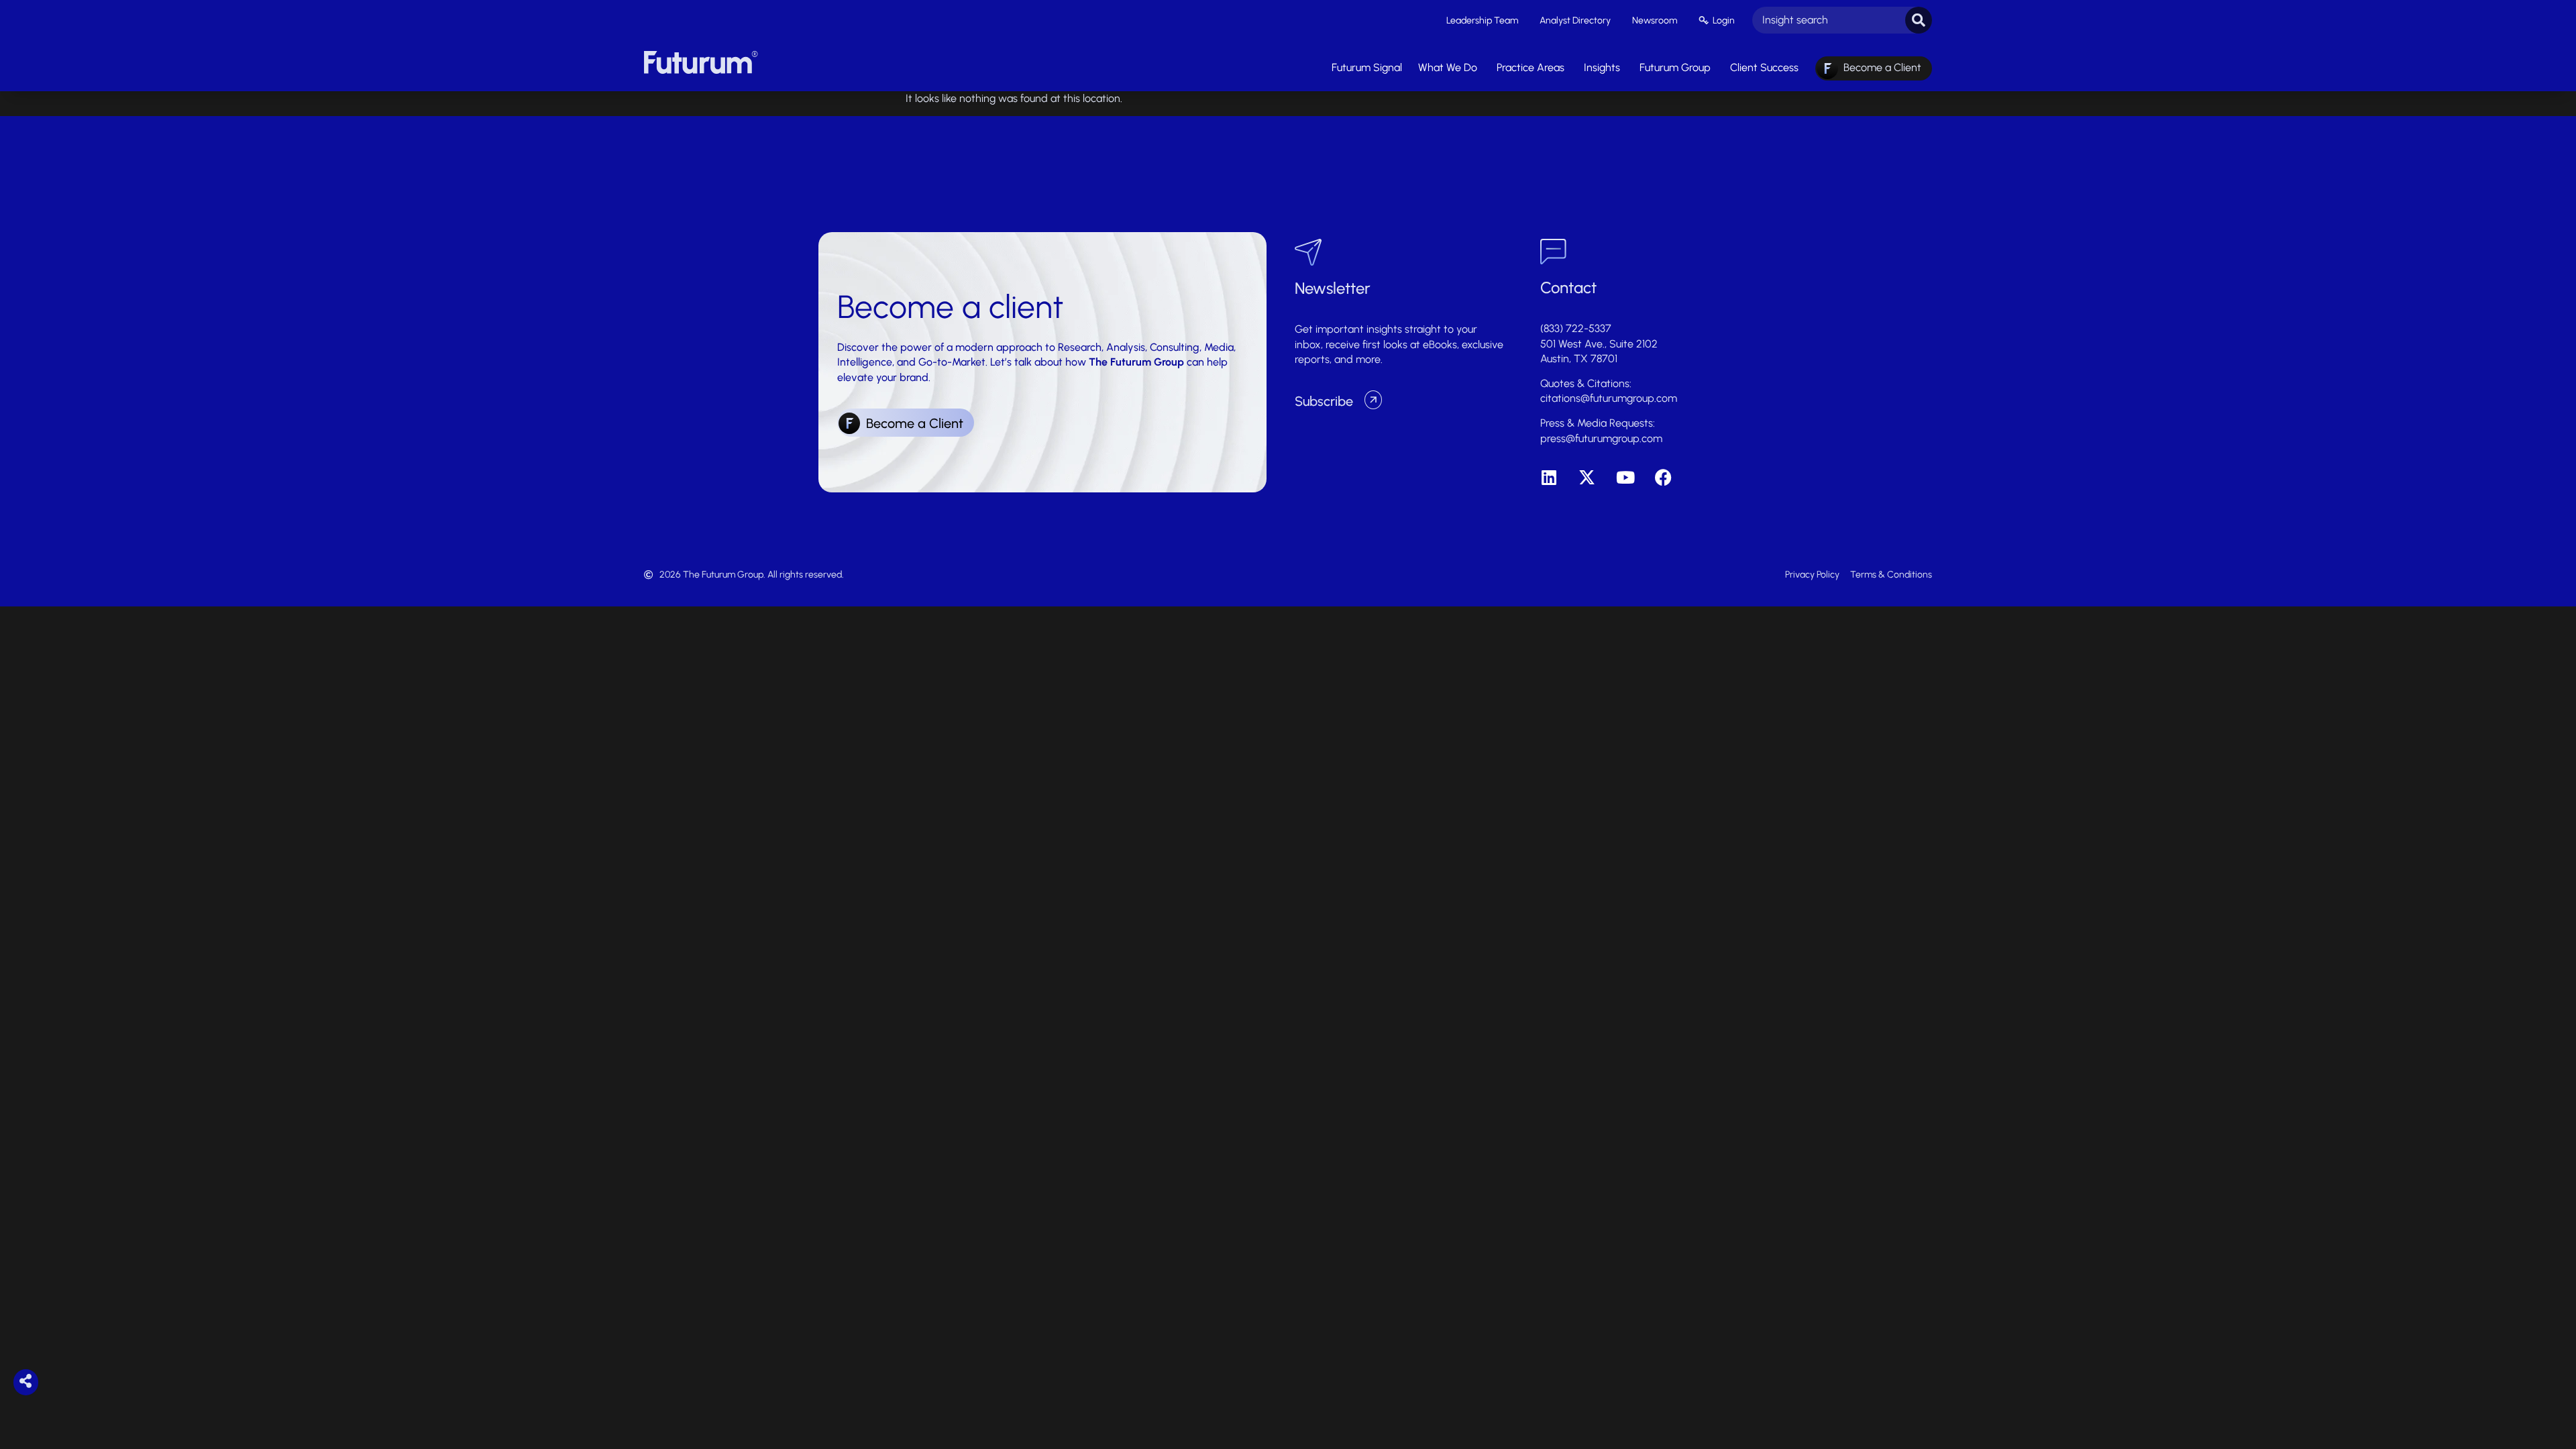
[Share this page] (26, 1382)
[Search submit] (1919, 20)
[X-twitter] (1587, 477)
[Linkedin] (1549, 477)
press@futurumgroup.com (1601, 438)
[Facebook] (1663, 477)
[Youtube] (1625, 477)
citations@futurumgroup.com (1609, 398)
